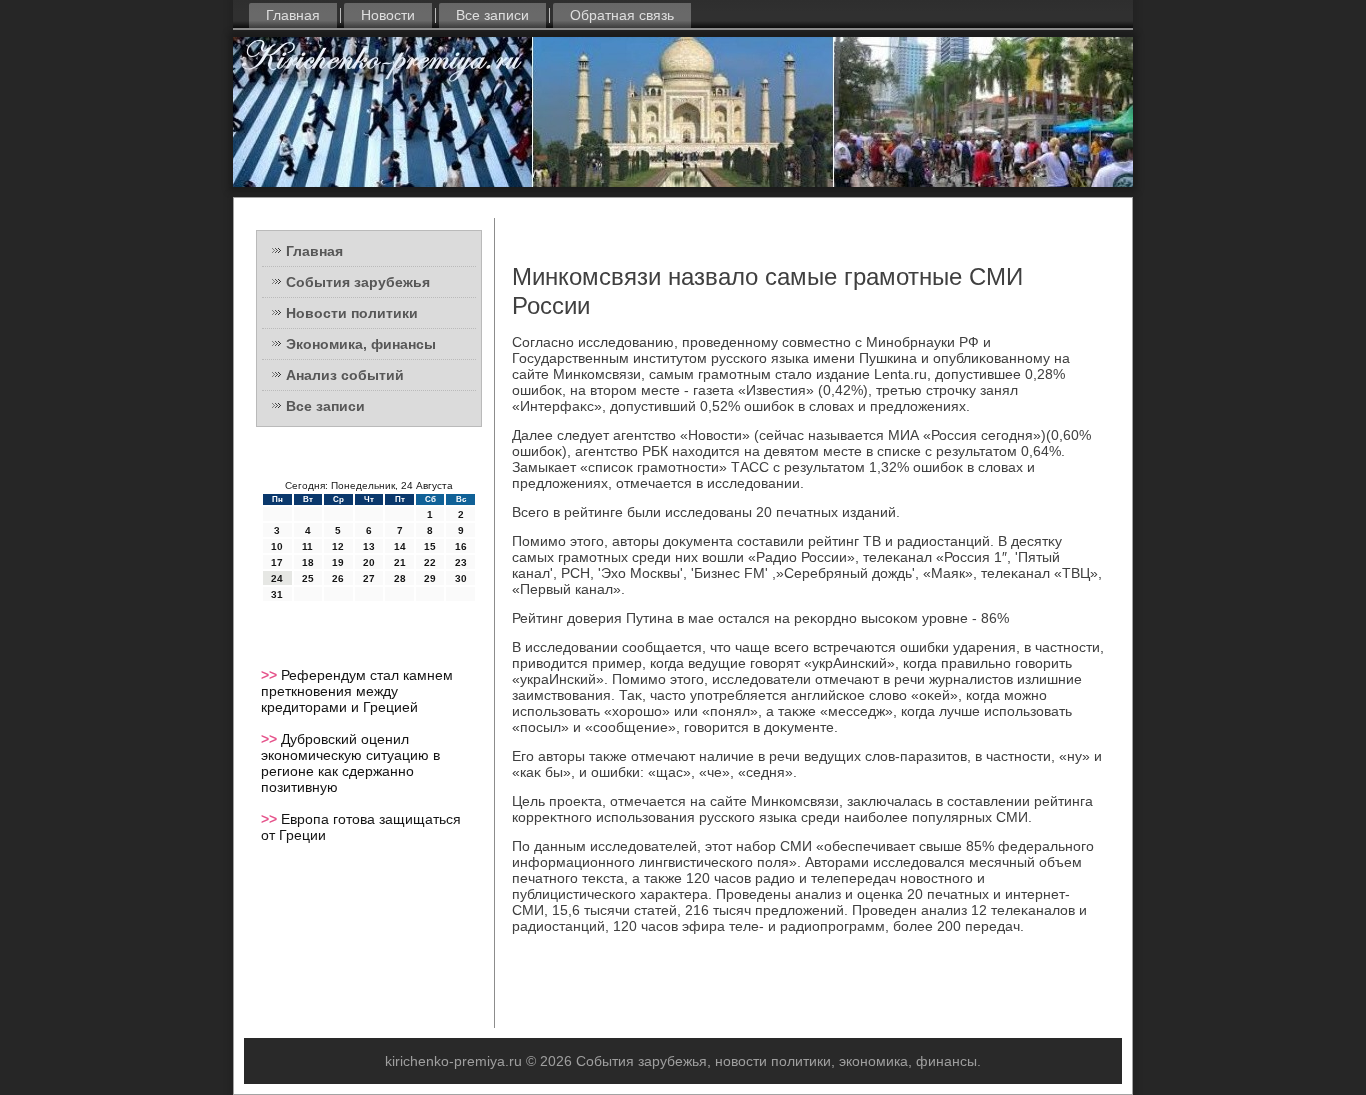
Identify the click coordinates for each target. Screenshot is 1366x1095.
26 (338, 578)
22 (430, 562)
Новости (388, 15)
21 (400, 562)
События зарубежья (358, 282)
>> (271, 675)
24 (277, 578)
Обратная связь (622, 15)
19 (338, 562)
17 (277, 562)
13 (369, 546)
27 (369, 578)
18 (308, 562)
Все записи (492, 15)
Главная (293, 15)
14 (400, 546)
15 (430, 546)
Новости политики (352, 313)
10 (277, 546)
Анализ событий (345, 375)
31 (277, 594)
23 (461, 562)
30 (461, 578)
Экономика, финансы (361, 344)
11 (307, 546)
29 (430, 578)
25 (308, 578)
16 (461, 546)
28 (400, 578)
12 (338, 546)
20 (369, 562)
